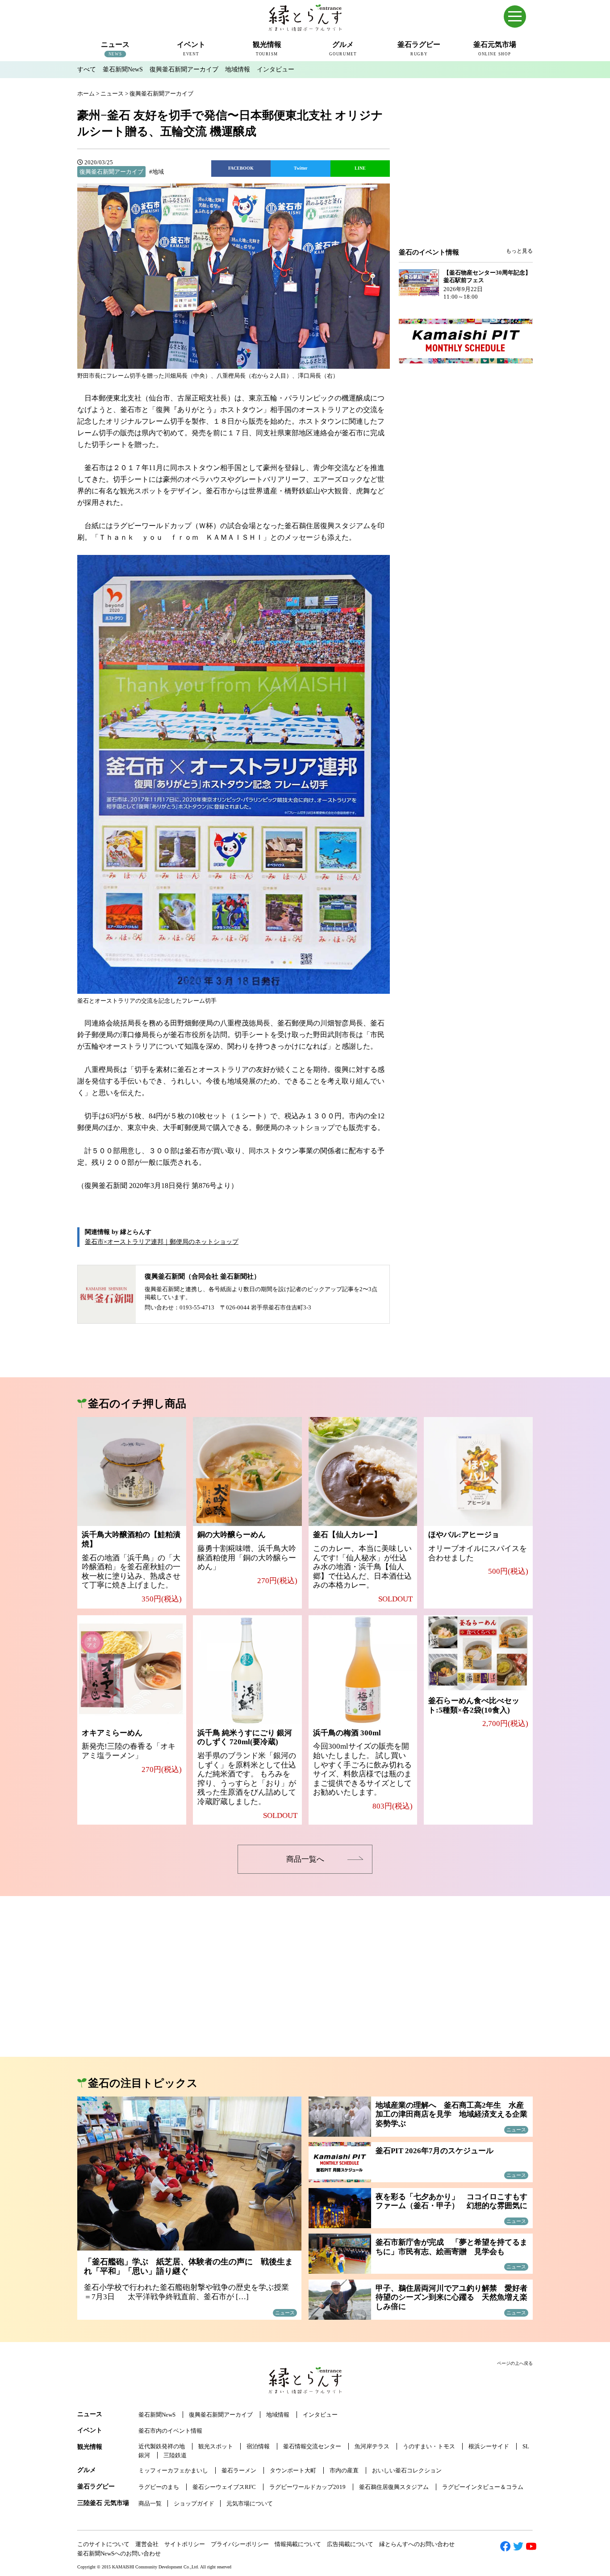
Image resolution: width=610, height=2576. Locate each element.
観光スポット (216, 2446)
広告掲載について (350, 2544)
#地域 (157, 172)
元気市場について (250, 2503)
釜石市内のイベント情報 (170, 2431)
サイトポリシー (185, 2544)
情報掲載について (298, 2544)
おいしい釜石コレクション (407, 2470)
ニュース (90, 2414)
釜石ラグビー (96, 2486)
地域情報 (238, 69)
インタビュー (276, 69)
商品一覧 (150, 2503)
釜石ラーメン (239, 2470)
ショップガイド (194, 2503)
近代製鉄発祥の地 (162, 2446)
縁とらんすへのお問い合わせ (417, 2544)
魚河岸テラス (372, 2446)
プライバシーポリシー (240, 2544)
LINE (360, 168)
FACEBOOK (241, 168)
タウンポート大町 (293, 2470)
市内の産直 (344, 2470)
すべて (87, 69)
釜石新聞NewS (123, 69)
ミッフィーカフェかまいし (173, 2470)
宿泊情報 (258, 2446)
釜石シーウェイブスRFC (224, 2487)
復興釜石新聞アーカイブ (184, 69)
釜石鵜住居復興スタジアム (394, 2487)
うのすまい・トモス (429, 2446)
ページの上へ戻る (515, 2363)
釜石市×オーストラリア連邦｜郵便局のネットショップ (162, 1242)
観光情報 (90, 2447)
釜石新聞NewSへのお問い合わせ (119, 2553)
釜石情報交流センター (312, 2446)
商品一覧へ (305, 1859)
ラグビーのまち (159, 2487)
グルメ (87, 2470)
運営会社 (147, 2544)
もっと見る (519, 251)
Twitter (301, 168)
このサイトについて (103, 2544)
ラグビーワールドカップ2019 (307, 2487)
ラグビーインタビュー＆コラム (483, 2487)
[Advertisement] (466, 175)
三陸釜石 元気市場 (103, 2503)
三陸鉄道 (175, 2455)
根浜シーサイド (489, 2446)
